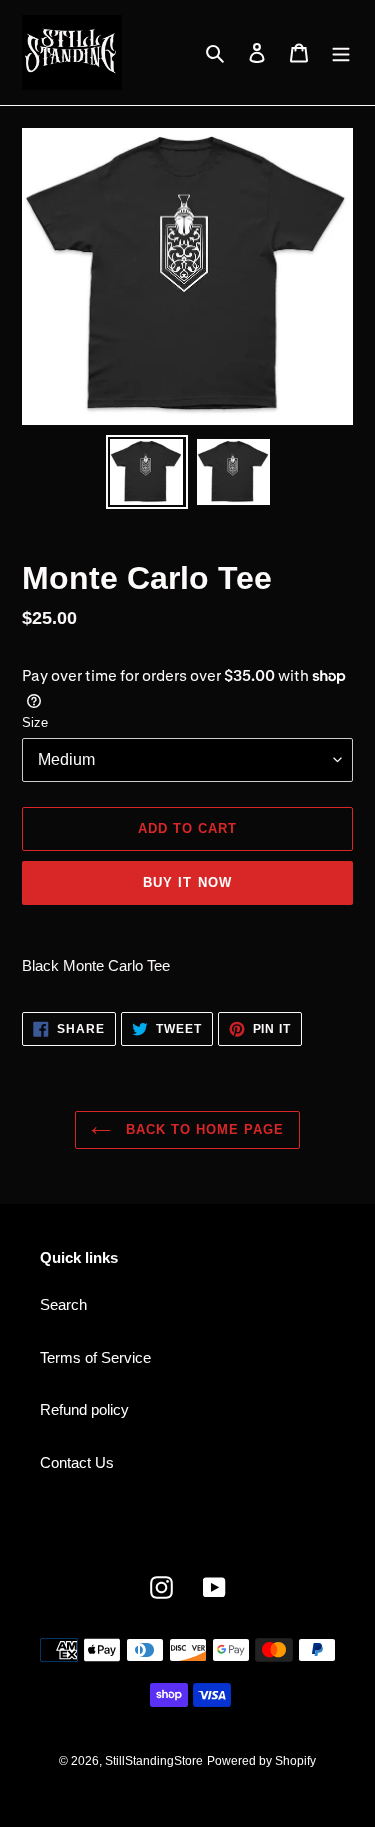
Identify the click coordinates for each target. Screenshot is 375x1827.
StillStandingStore (154, 1761)
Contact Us (77, 1462)
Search (63, 1304)
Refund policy (84, 1409)
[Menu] (341, 52)
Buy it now (187, 882)
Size (35, 722)
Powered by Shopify (261, 1761)
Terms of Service (95, 1357)
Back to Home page (203, 1129)
